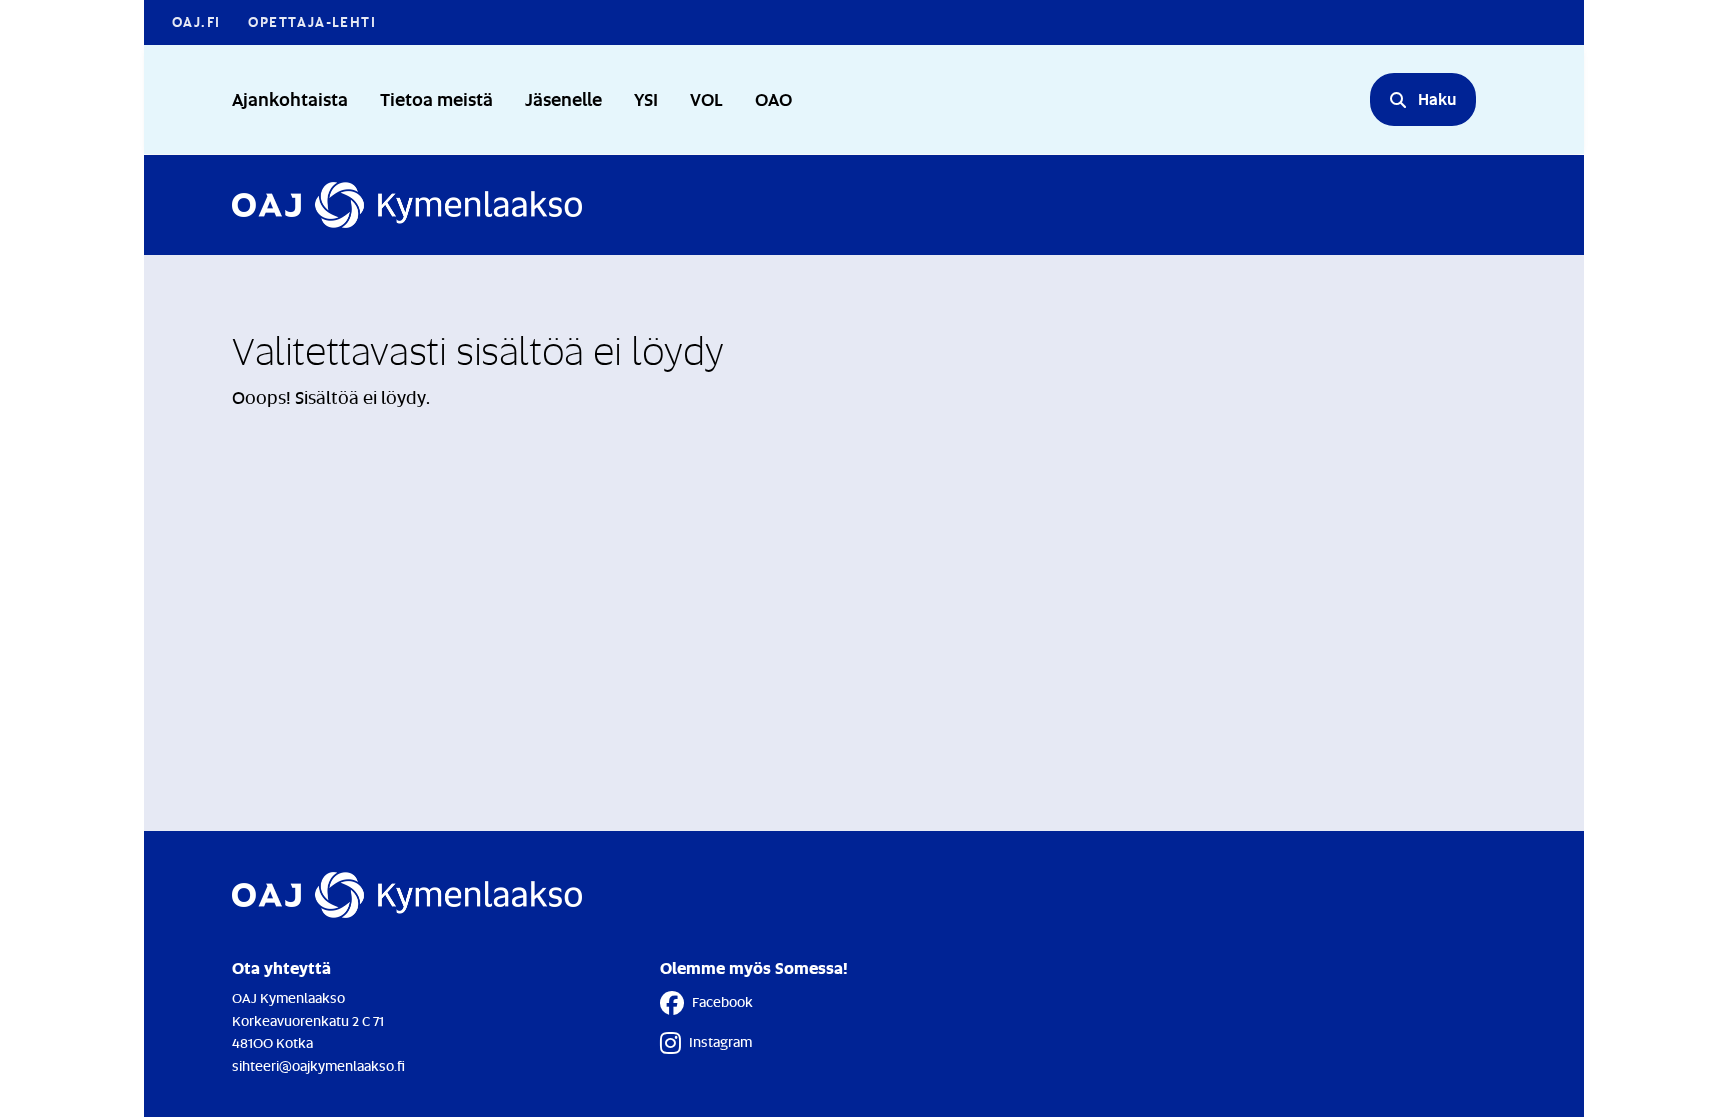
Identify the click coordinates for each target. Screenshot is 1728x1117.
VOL (706, 98)
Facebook (722, 1001)
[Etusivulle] (407, 205)
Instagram (720, 1041)
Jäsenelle (563, 98)
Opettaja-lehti (312, 21)
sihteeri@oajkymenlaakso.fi (318, 1065)
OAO (773, 98)
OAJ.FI (196, 21)
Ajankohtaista (290, 98)
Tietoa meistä (436, 98)
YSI (646, 98)
